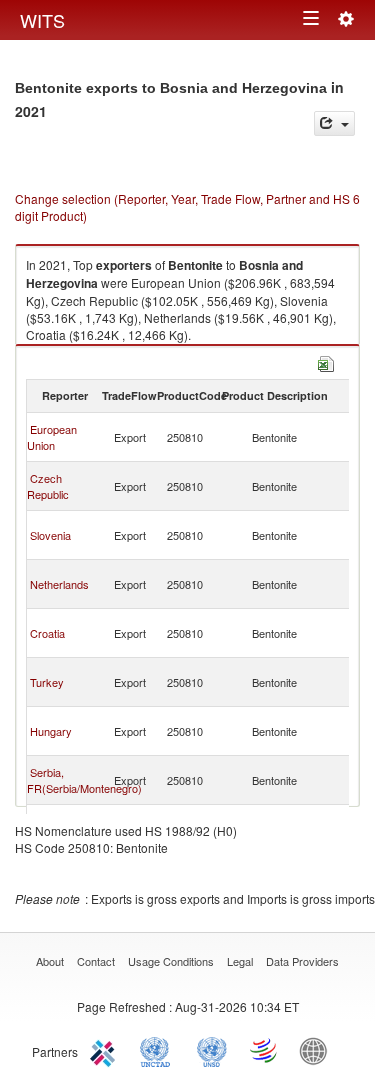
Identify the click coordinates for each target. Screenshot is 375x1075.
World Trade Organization (265, 1050)
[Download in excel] (326, 361)
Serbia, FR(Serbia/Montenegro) (84, 780)
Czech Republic (48, 486)
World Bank (318, 1050)
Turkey (47, 682)
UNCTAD (159, 1050)
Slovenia (50, 535)
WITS (42, 20)
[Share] (334, 123)
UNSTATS (212, 1050)
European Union (52, 437)
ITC (106, 1050)
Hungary (51, 731)
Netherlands (59, 584)
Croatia (47, 633)
